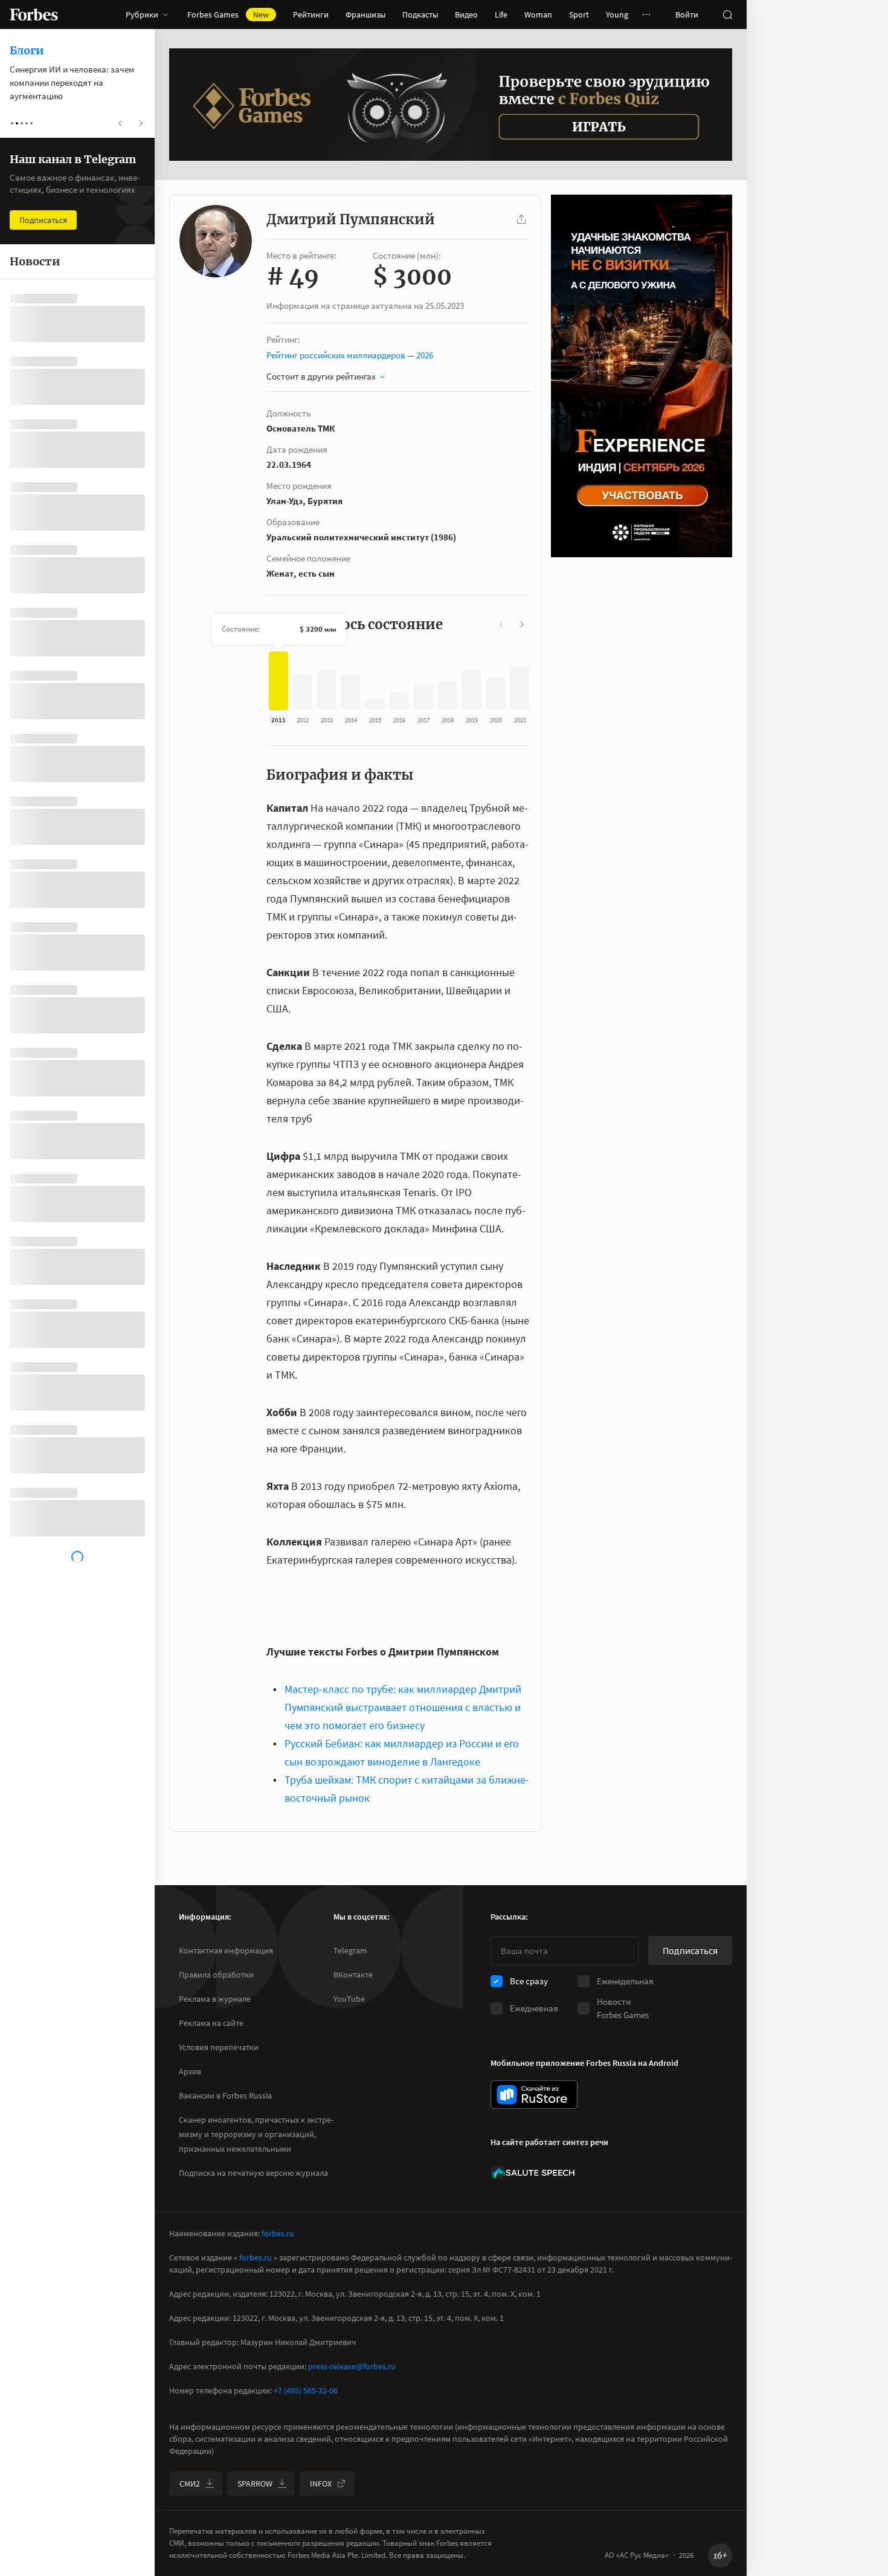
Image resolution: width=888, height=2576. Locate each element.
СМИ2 (190, 2484)
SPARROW (255, 2484)
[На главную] (34, 15)
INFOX (321, 2484)
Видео (466, 15)
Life (501, 15)
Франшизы (365, 15)
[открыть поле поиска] (727, 15)
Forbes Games (228, 15)
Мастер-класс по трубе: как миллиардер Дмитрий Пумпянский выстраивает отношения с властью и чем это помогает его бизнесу (403, 1707)
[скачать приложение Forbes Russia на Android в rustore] (534, 2095)
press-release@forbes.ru (352, 2366)
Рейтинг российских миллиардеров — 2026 (350, 355)
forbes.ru (278, 2233)
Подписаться (690, 1950)
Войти (687, 15)
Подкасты (420, 15)
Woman (538, 15)
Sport (579, 15)
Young (617, 15)
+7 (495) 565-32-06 (306, 2390)
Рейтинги (311, 15)
